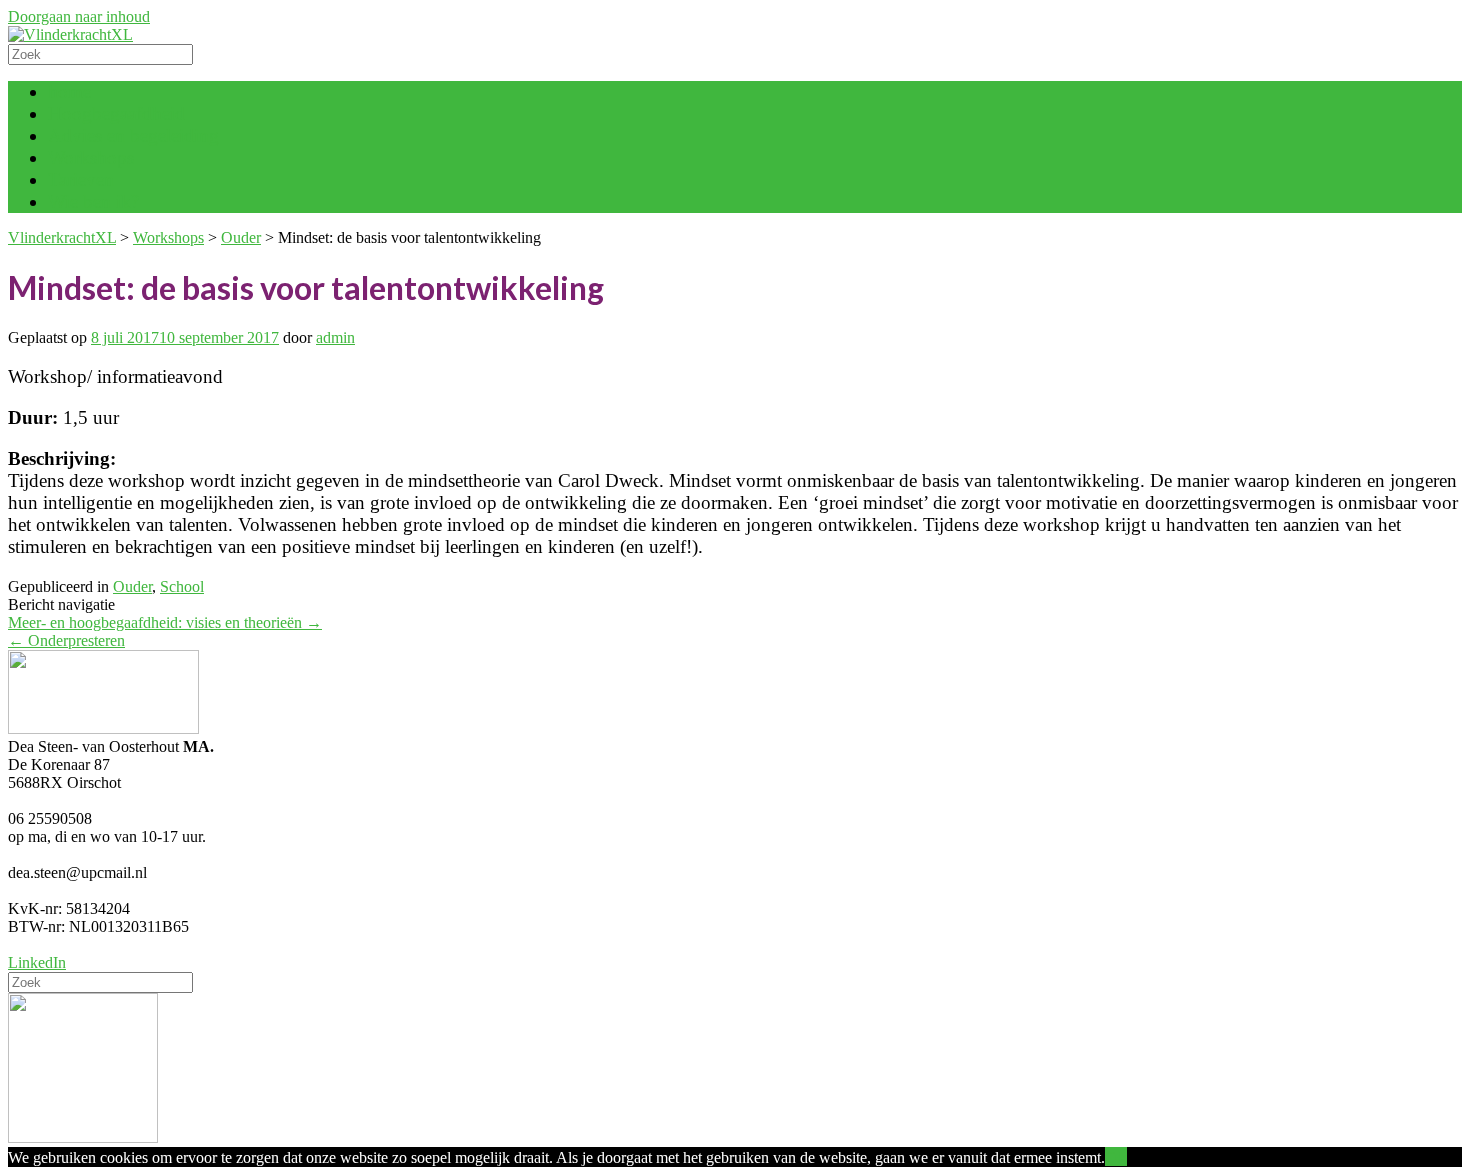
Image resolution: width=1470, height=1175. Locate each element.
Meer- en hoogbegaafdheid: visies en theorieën (165, 622)
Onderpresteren (66, 640)
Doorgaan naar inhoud (79, 16)
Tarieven (81, 179)
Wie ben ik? (93, 201)
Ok (1116, 1156)
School (182, 586)
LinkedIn (37, 962)
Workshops (91, 157)
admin (335, 337)
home (69, 91)
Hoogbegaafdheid (116, 113)
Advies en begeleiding (133, 135)
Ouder (132, 586)
